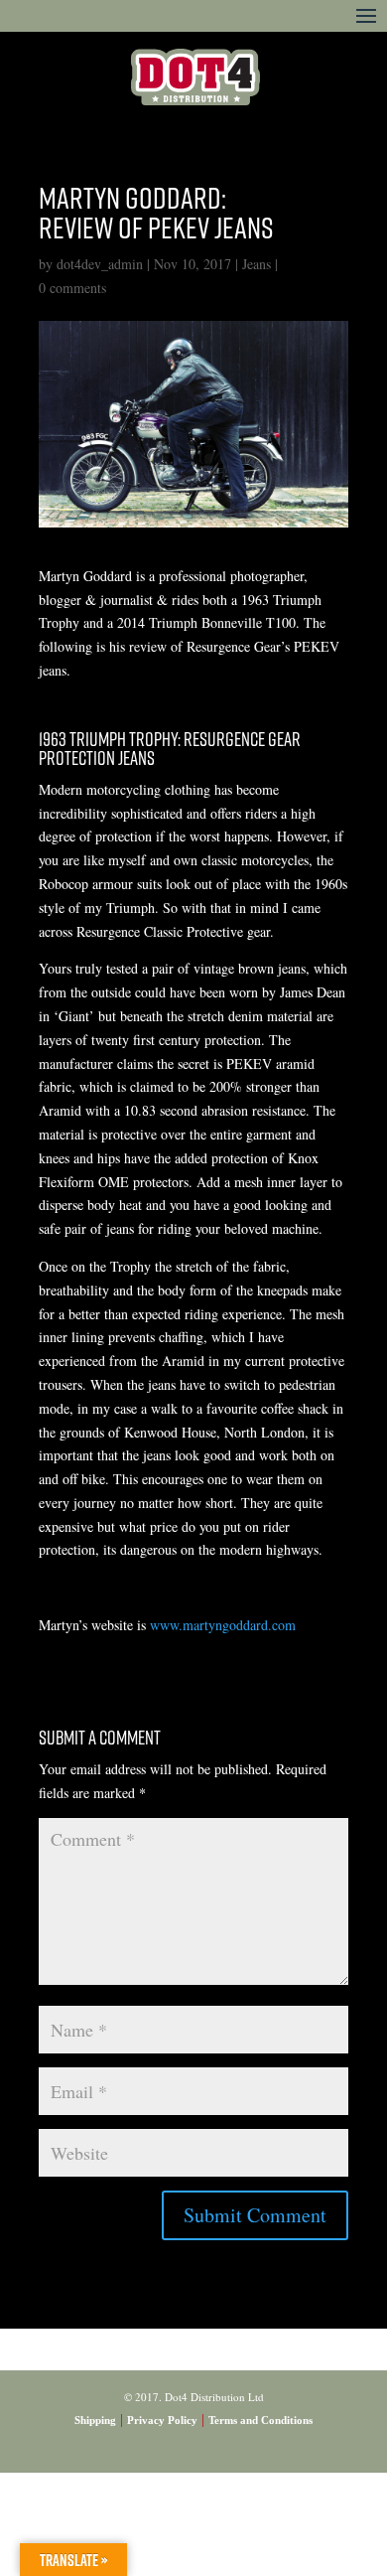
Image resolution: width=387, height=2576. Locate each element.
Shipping (95, 2420)
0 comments (72, 288)
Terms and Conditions (260, 2420)
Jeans (257, 264)
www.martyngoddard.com (223, 1625)
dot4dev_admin (100, 264)
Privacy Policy (162, 2420)
